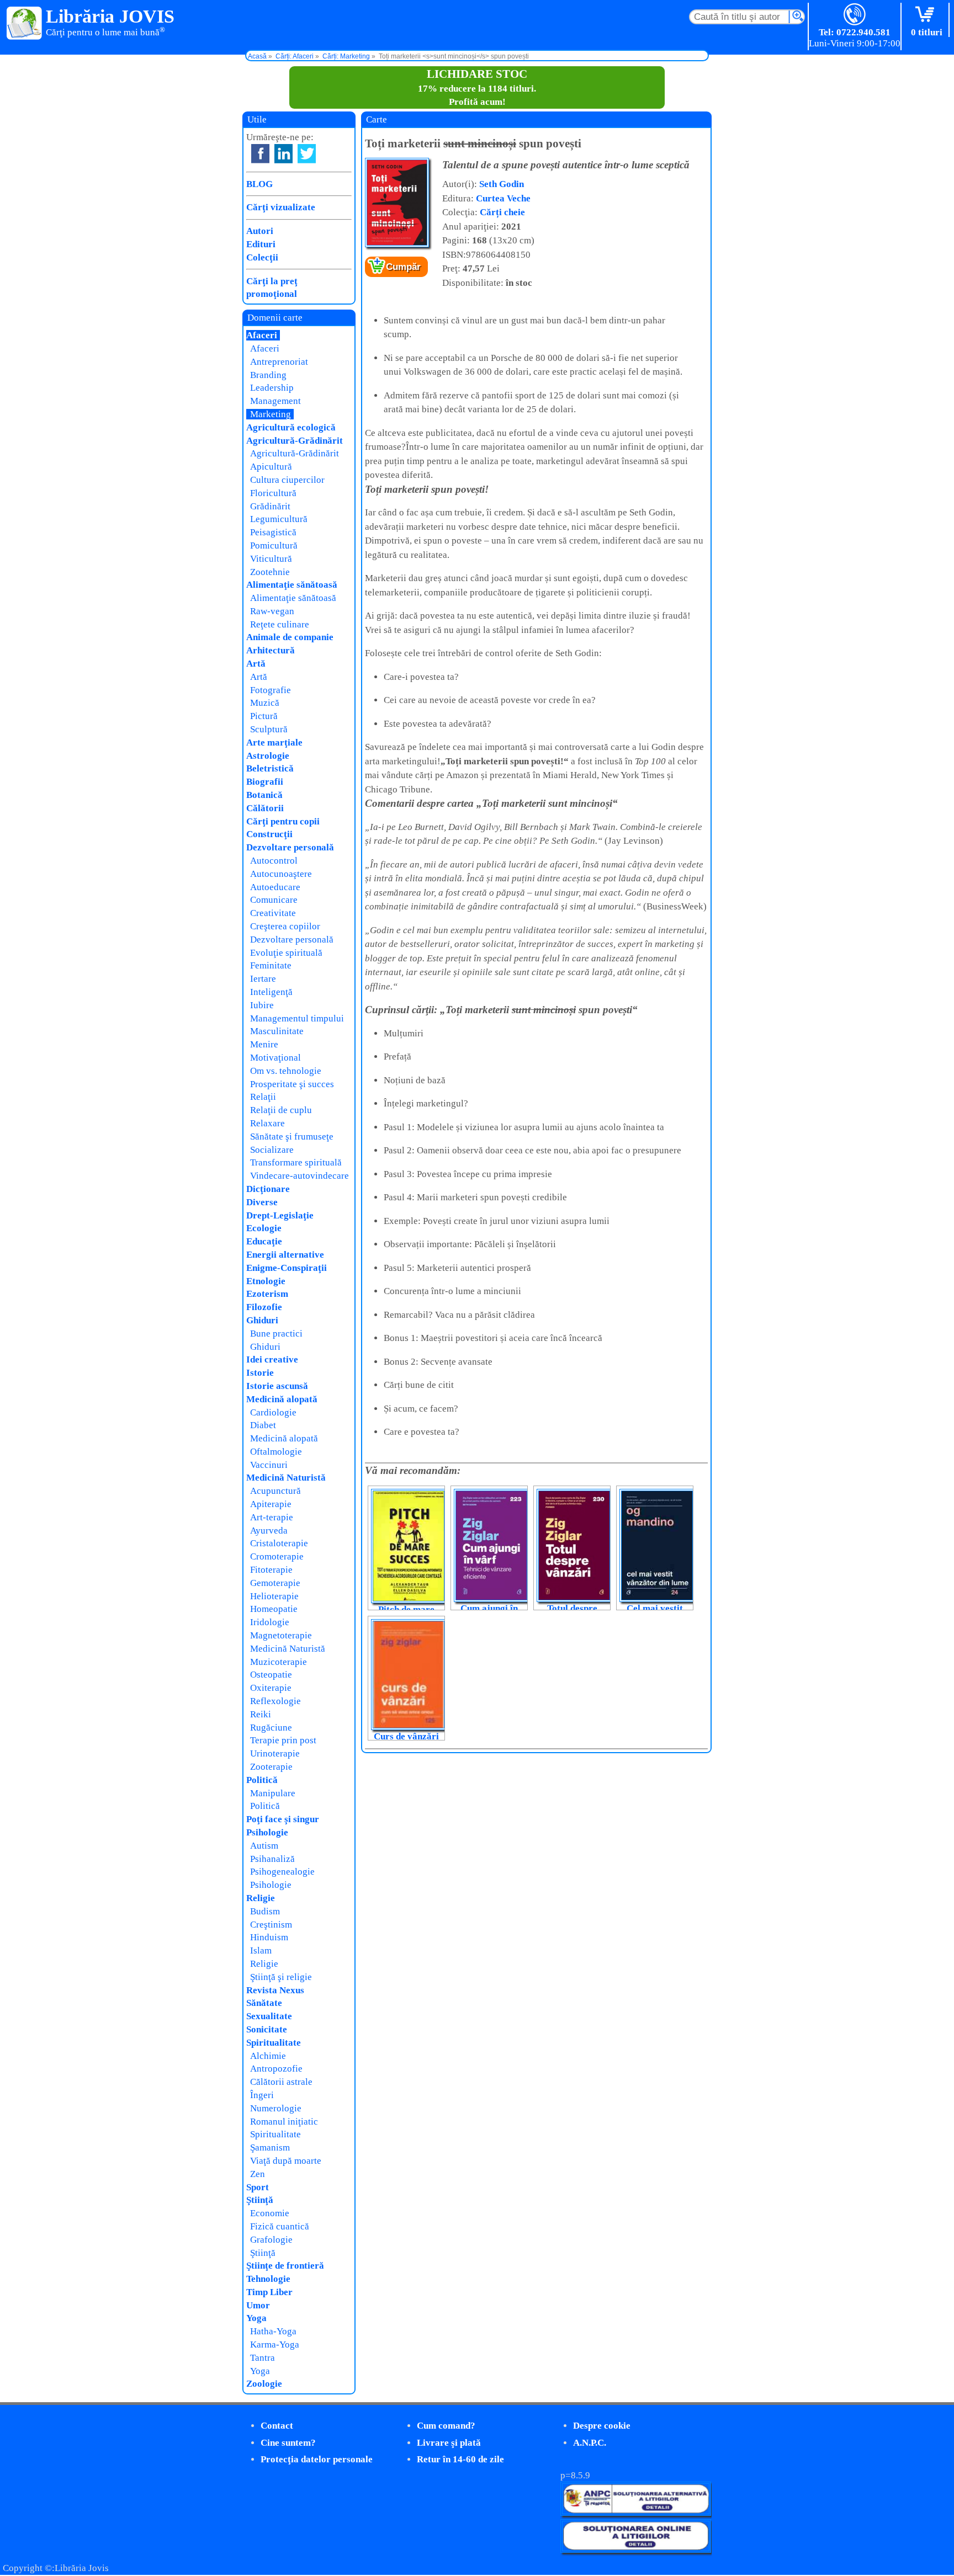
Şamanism (270, 2147)
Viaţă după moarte (286, 2161)
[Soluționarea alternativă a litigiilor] (636, 2513)
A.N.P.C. (590, 2443)
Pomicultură (274, 545)
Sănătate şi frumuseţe (292, 1137)
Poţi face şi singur (283, 1819)
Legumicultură (279, 519)
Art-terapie (272, 1517)
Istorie (260, 1373)
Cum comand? (446, 2426)
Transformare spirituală (296, 1162)
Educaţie (264, 1241)
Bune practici (276, 1334)
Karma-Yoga (275, 2345)
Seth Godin (502, 184)
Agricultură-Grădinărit (295, 441)
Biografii (265, 782)
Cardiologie (273, 1412)
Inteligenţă (271, 992)
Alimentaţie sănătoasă (292, 585)
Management (275, 401)
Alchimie (268, 2056)
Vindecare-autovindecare (300, 1176)
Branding (268, 375)
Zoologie (264, 2384)
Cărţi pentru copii (283, 821)
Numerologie (276, 2108)
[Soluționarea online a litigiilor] (636, 2550)
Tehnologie (268, 2279)
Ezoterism (267, 1294)
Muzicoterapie (279, 1662)
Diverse (262, 1202)
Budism (265, 1911)
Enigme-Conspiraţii (287, 1268)
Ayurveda (269, 1531)
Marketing (271, 414)
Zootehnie (270, 572)
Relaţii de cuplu (281, 1110)
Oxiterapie (271, 1688)
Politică (262, 1780)
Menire (264, 1044)
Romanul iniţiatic (284, 2122)
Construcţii (269, 834)
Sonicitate (267, 2029)
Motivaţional (275, 1058)
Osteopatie (271, 1675)
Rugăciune (271, 1728)
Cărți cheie (502, 212)
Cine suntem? (288, 2443)
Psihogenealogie (282, 1872)
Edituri (261, 244)
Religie (261, 1898)
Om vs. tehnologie (286, 1071)
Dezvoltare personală (290, 847)
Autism (264, 1846)
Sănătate (264, 2003)
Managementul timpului (297, 1018)
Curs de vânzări (406, 1736)
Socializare (272, 1150)
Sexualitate (269, 2016)
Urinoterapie (275, 1753)
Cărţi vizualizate (281, 207)
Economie (270, 2213)
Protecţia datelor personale (317, 2459)
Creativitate (273, 913)
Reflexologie (275, 1701)
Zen (258, 2174)
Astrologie (268, 756)
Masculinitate (277, 1031)
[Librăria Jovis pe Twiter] (307, 154)
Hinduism (269, 1937)
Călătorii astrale (281, 2082)
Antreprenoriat (279, 362)
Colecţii (262, 257)
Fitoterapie (271, 1570)
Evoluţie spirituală (286, 953)
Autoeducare (275, 887)
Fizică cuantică (280, 2226)
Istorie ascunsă (277, 1386)
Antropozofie (276, 2069)
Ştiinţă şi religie (281, 1977)
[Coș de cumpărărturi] (927, 15)
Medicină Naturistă (286, 1478)
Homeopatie (274, 1609)
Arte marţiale (274, 743)
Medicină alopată (282, 1399)
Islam (261, 1950)
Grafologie (271, 2240)
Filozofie (264, 1307)
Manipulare (273, 1793)
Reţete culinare (280, 624)
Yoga (256, 2318)
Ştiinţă (260, 2200)
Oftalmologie (276, 1452)
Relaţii (263, 1097)
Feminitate (271, 965)
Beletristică (270, 768)
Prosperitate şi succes (292, 1084)
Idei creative (272, 1359)
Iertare (263, 979)
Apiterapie (271, 1504)
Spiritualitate (274, 2043)
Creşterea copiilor (285, 926)
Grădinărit (270, 506)
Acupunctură (275, 1491)
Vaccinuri (269, 1465)
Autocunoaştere (281, 874)
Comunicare (274, 900)
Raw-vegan (272, 611)
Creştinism (271, 1925)
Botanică (264, 795)
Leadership (272, 388)
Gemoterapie (275, 1583)
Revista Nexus (275, 1990)
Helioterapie (274, 1596)
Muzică (265, 703)
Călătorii (265, 808)
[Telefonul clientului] (855, 15)
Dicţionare (268, 1189)
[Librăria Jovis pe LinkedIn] (283, 154)
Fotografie (271, 690)
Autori (260, 231)
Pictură (264, 716)
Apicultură (271, 467)
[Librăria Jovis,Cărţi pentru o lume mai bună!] (25, 24)
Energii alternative (285, 1255)
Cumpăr (403, 267)
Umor (258, 2305)
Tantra (263, 2358)
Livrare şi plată (449, 2443)
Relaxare (267, 1123)
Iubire (262, 1005)
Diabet (263, 1425)
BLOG (259, 184)
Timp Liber (269, 2292)
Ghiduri (262, 1320)
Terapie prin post (283, 1740)
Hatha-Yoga (273, 2331)
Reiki (261, 1714)
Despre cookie (602, 2426)
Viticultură (271, 559)
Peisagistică (273, 532)
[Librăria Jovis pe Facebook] (260, 154)
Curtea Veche (503, 198)
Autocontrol (274, 861)
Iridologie (270, 1622)
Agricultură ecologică (291, 427)
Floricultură (273, 493)
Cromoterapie (277, 1556)
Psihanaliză (272, 1859)
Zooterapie (271, 1767)
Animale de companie (290, 637)
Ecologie (264, 1228)
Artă (256, 664)
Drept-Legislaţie (280, 1215)
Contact (277, 2426)
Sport (258, 2187)
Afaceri (262, 335)
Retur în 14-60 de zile (460, 2459)
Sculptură (269, 729)
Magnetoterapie (281, 1635)
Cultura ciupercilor (287, 480)
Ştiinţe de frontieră (285, 2266)
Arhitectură (271, 650)
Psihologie (267, 1832)
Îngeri (262, 2095)
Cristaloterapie (279, 1543)
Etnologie (266, 1281)
